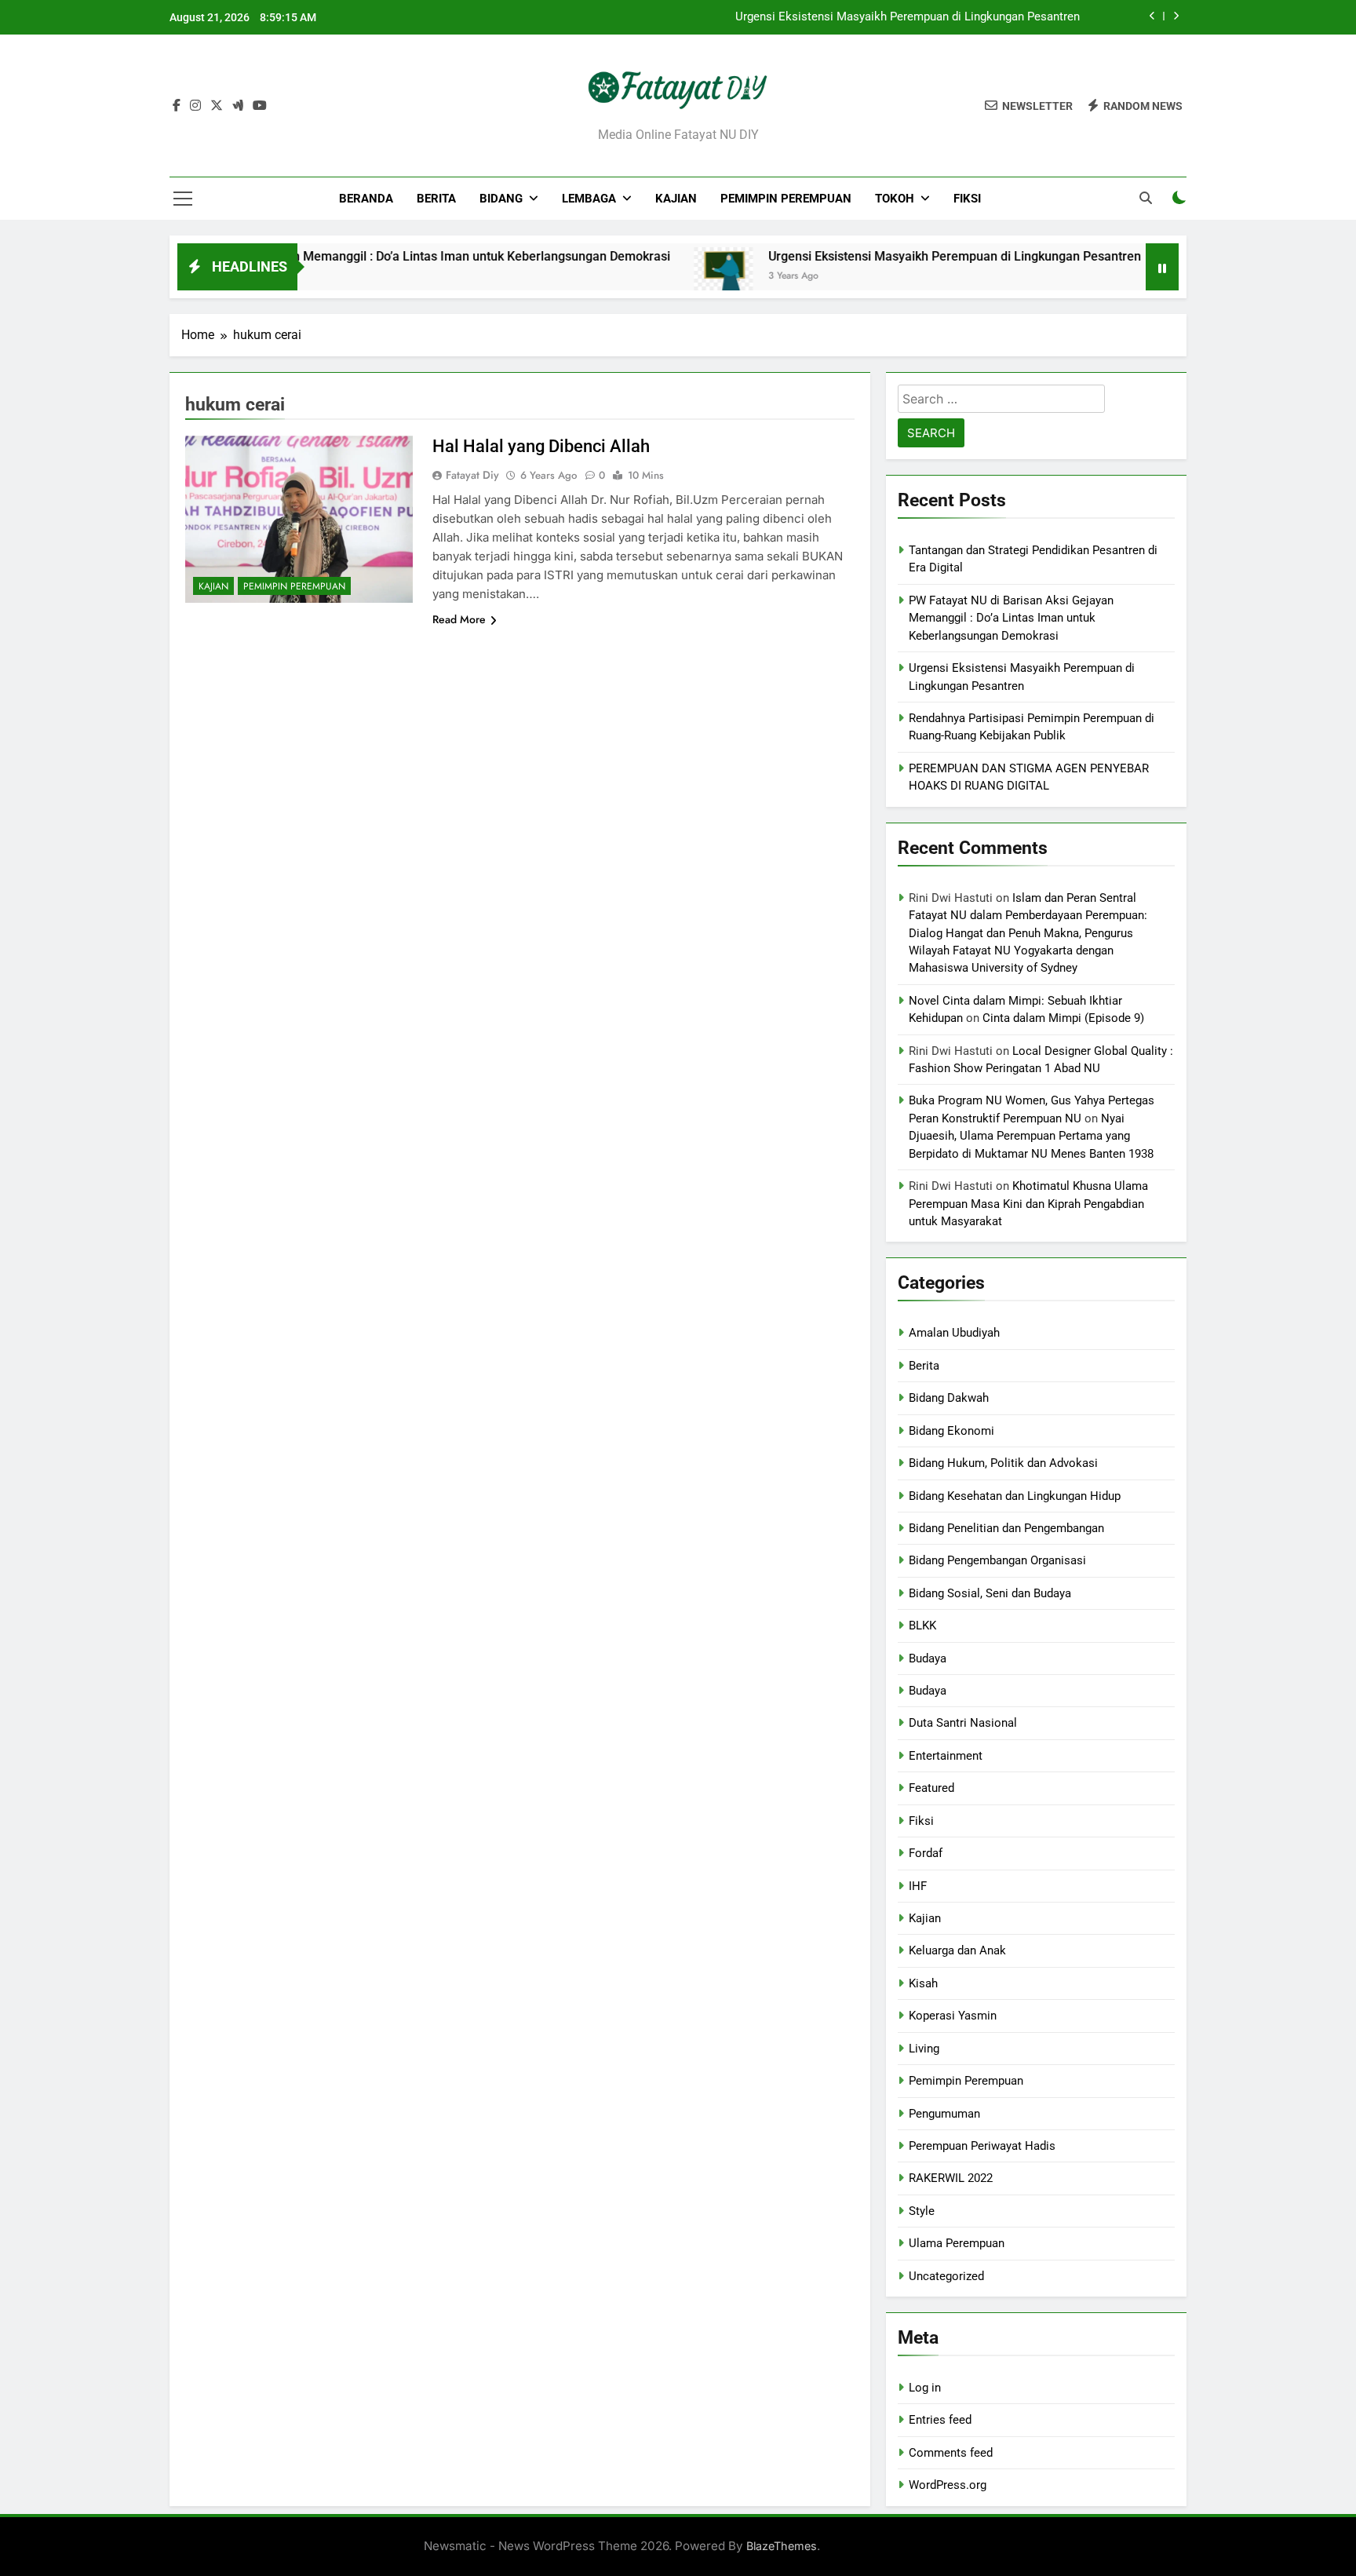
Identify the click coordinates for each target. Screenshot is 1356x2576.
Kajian (676, 199)
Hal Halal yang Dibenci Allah (541, 446)
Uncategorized (946, 2276)
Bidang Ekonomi (951, 1431)
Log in (925, 2388)
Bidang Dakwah (949, 1398)
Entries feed (940, 2420)
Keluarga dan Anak (957, 1950)
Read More (459, 619)
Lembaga (589, 199)
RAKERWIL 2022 (951, 2178)
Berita (436, 199)
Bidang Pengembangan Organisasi (997, 1560)
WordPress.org (948, 2485)
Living (924, 2049)
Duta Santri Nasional (963, 1723)
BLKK (922, 1626)
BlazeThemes (782, 2546)
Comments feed (951, 2453)
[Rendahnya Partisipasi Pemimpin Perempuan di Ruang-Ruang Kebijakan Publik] (1113, 277)
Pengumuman (944, 2114)
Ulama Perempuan (957, 2243)
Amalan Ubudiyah (954, 1333)
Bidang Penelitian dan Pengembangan (1006, 1528)
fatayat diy (472, 475)
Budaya (928, 1658)
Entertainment (946, 1756)
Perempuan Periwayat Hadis (982, 2146)
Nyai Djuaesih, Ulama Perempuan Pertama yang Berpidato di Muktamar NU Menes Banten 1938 (1031, 1136)
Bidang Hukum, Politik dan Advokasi (1003, 1463)
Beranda (366, 199)
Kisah (923, 1983)
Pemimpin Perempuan (786, 199)
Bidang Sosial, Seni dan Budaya (990, 1593)
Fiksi (967, 199)
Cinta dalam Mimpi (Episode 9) (1063, 1018)
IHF (918, 1886)
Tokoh (895, 199)
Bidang (501, 199)
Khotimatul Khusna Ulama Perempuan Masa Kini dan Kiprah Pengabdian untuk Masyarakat (1028, 1204)
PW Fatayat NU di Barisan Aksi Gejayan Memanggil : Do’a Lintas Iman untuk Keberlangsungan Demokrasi (1011, 618)
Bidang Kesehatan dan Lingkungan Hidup (1015, 1496)
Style (922, 2211)
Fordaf (926, 1853)
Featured (931, 1788)
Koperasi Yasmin (953, 2016)
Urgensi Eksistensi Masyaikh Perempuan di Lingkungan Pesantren (908, 17)
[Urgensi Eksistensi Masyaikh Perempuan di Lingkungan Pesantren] (642, 277)
